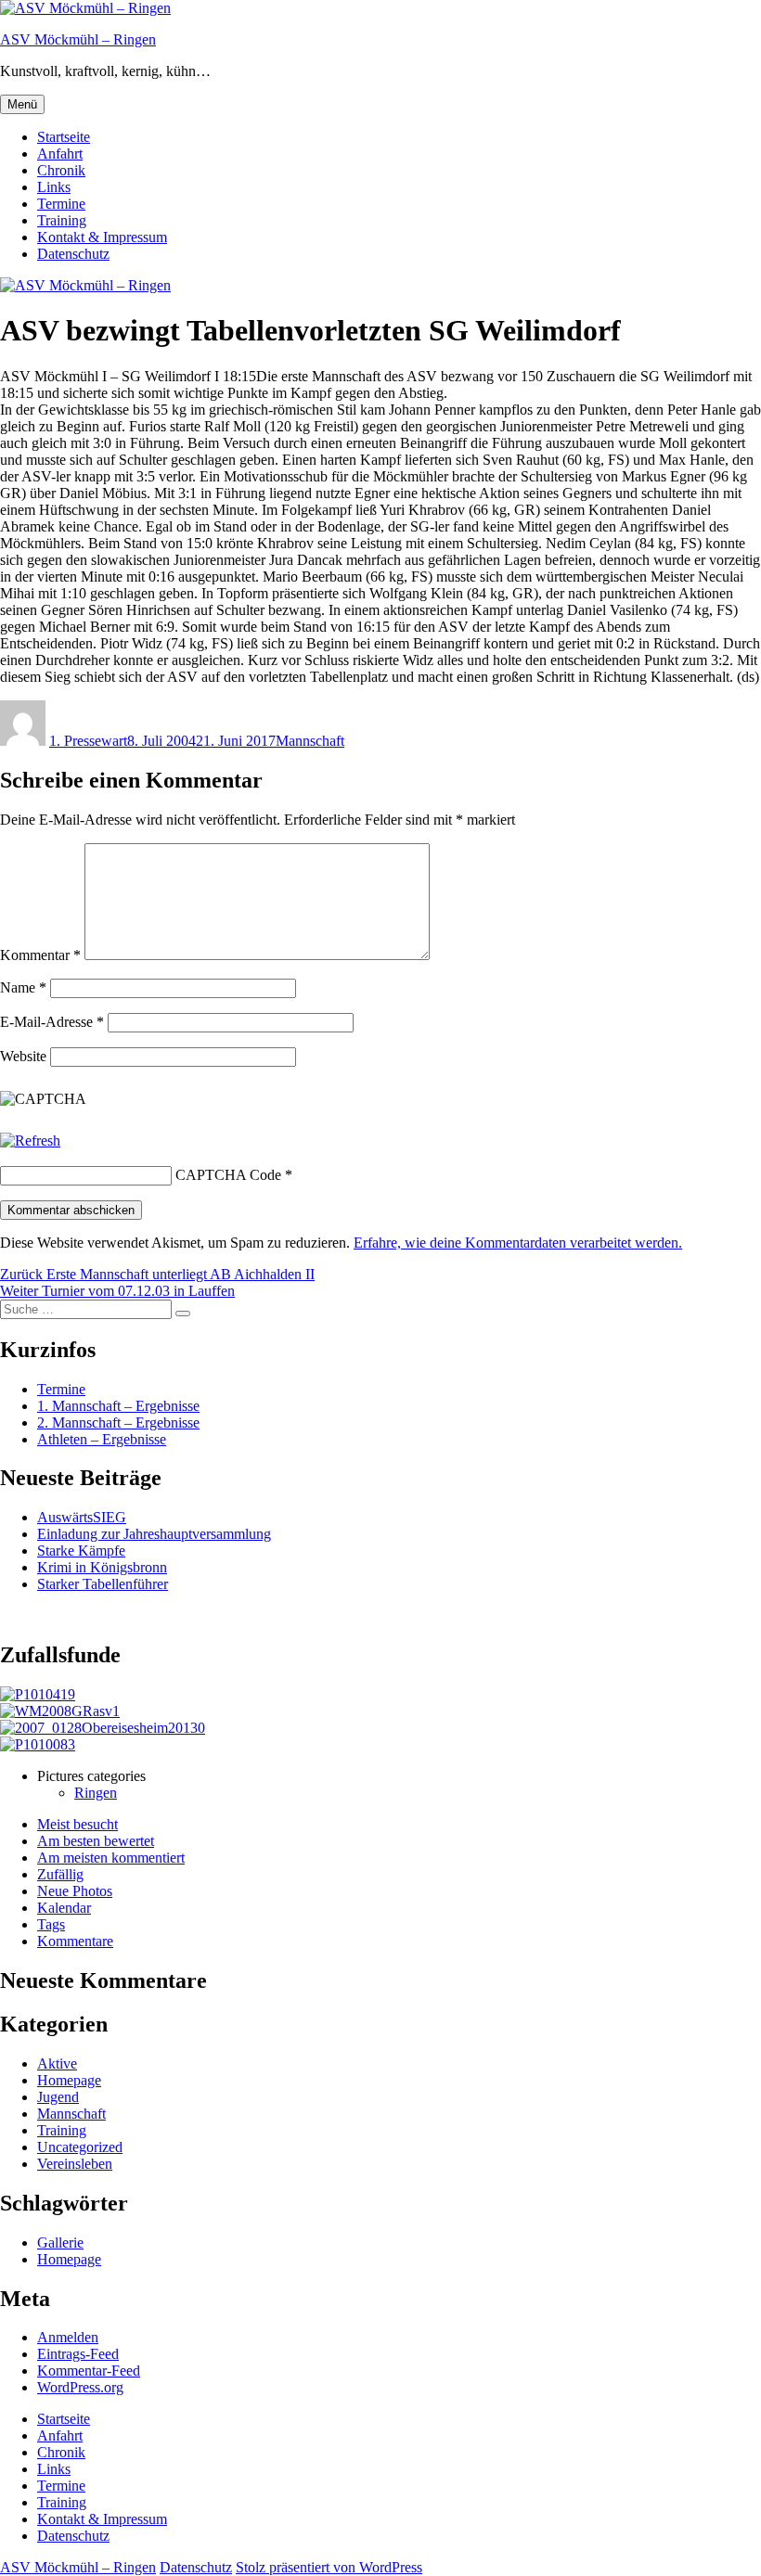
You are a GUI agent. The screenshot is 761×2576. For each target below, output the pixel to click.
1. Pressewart (88, 741)
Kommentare (75, 1941)
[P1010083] (38, 1744)
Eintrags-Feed (78, 2354)
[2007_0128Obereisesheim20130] (103, 1728)
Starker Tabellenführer (103, 1584)
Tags (51, 1924)
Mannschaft (310, 741)
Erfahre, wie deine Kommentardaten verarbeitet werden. (518, 1243)
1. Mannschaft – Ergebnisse (118, 1406)
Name (23, 987)
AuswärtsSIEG (82, 1517)
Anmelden (68, 2337)
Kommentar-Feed (89, 2371)
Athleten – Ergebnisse (102, 1439)
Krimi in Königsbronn (102, 1567)
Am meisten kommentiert (111, 1858)
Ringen (96, 1793)
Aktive (57, 2063)
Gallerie (60, 2243)
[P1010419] (38, 1694)
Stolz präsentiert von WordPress (329, 2567)
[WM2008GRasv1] (60, 1711)
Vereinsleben (75, 2164)
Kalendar (64, 1908)
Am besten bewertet (96, 1841)
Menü (22, 104)
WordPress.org (80, 2387)
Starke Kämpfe (81, 1551)
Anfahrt (60, 154)
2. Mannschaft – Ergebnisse (118, 1423)
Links (54, 187)
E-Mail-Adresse (52, 1022)
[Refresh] (30, 1141)
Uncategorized (80, 2147)
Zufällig (60, 1874)
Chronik (61, 170)
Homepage (69, 2080)
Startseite (64, 137)
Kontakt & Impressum (102, 237)
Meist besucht (77, 1824)
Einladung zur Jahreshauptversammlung (154, 1534)
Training (62, 220)
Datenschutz (73, 254)
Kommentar (40, 955)
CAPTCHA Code (228, 1175)
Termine (61, 204)
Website (23, 1056)
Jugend (58, 2097)
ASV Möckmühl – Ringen (78, 39)
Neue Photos (75, 1891)
